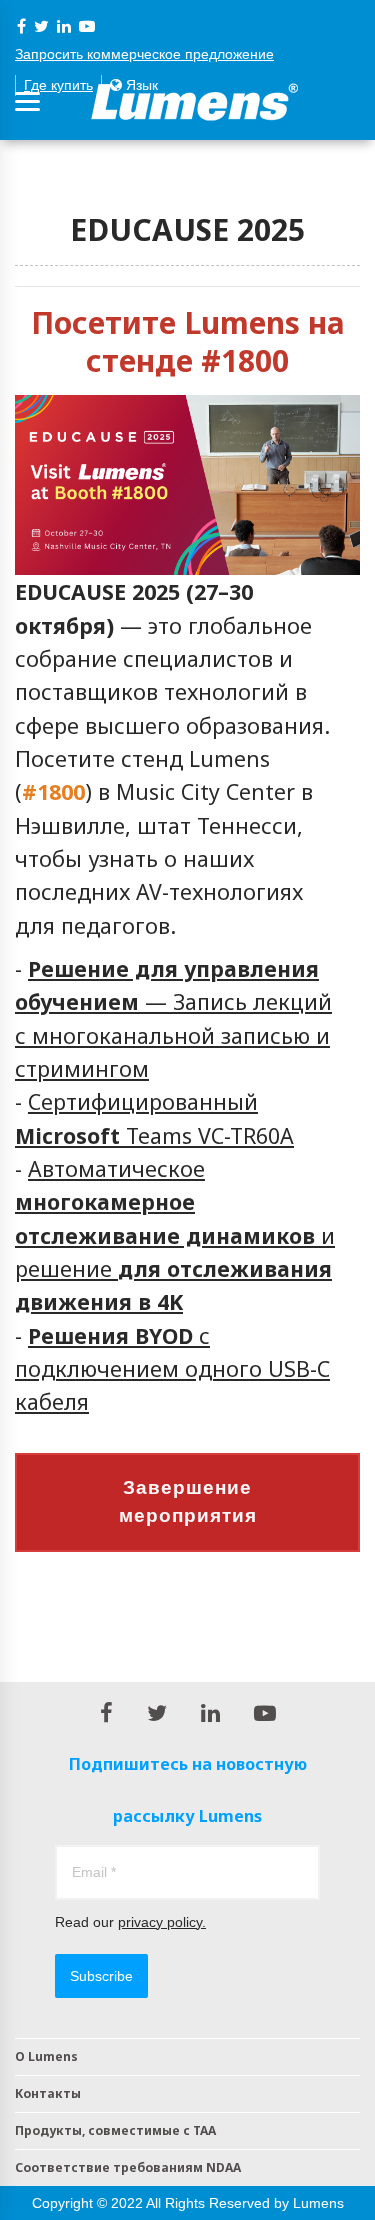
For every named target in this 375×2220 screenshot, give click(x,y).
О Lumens (46, 2056)
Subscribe (101, 1976)
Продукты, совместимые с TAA (115, 2130)
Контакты (48, 2093)
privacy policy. (162, 1922)
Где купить (58, 85)
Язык (140, 85)
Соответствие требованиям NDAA (128, 2167)
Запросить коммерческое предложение (144, 54)
